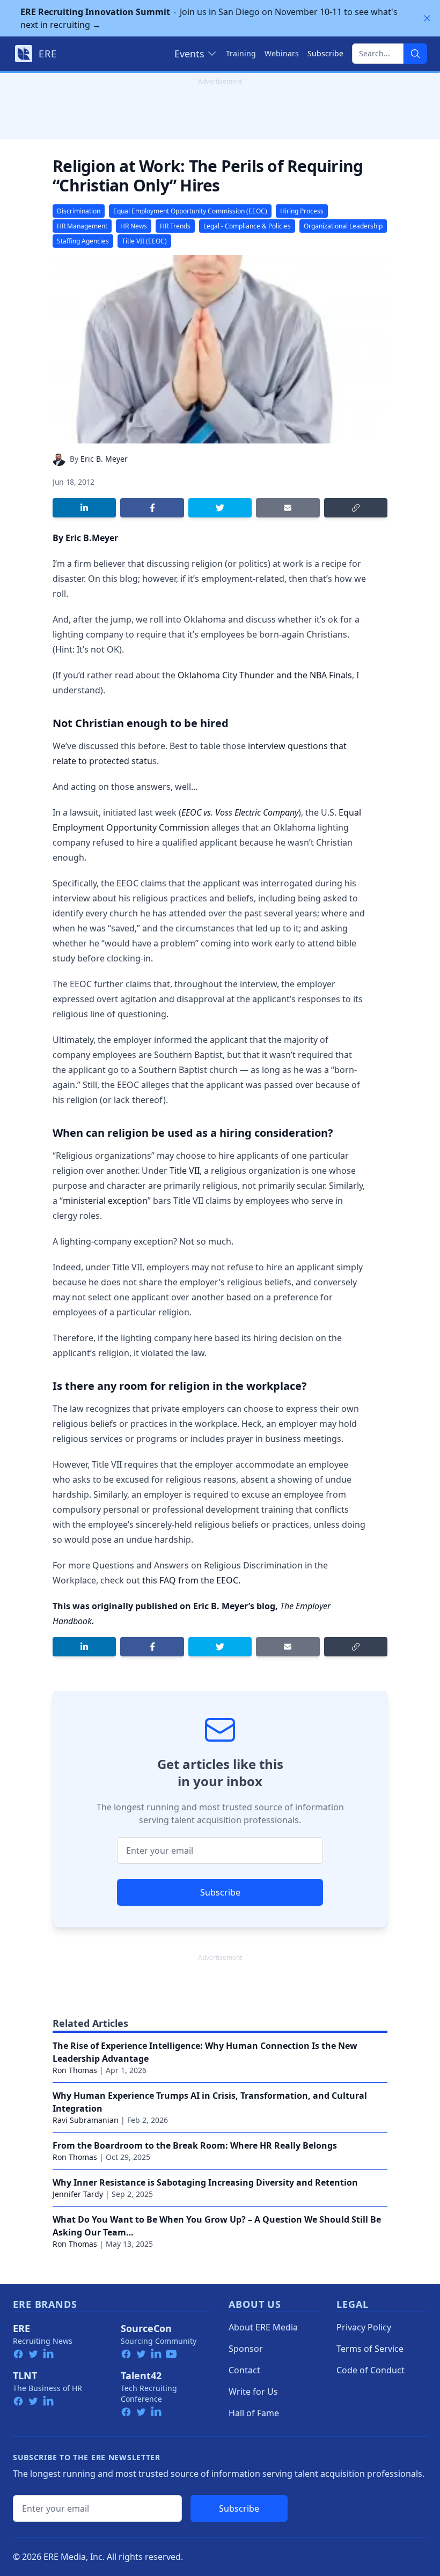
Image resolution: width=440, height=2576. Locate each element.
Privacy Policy (364, 2327)
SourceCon (146, 2328)
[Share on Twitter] (220, 508)
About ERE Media (263, 2327)
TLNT (25, 2375)
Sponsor (246, 2349)
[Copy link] (356, 508)
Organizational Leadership (343, 226)
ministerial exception (105, 1201)
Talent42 (141, 2375)
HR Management (82, 226)
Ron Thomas (75, 2070)
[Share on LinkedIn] (84, 508)
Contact (244, 2370)
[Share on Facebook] (152, 508)
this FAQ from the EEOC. (191, 1580)
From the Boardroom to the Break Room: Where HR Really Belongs (195, 2145)
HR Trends (175, 226)
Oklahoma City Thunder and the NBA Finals (265, 675)
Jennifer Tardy (78, 2194)
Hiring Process (302, 211)
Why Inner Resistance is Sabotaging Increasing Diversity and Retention (205, 2182)
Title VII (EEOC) (144, 241)
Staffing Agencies (83, 241)
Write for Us (253, 2392)
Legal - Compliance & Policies (247, 226)
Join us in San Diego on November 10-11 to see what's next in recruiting (209, 18)
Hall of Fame (254, 2413)
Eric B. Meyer (104, 459)
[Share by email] (288, 508)
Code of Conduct (371, 2370)
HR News (134, 226)
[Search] (415, 54)
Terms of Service (370, 2349)
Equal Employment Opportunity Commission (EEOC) (190, 211)
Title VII (185, 1171)
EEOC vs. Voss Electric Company (240, 812)
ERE (21, 2328)
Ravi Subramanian (86, 2120)
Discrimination (79, 211)
